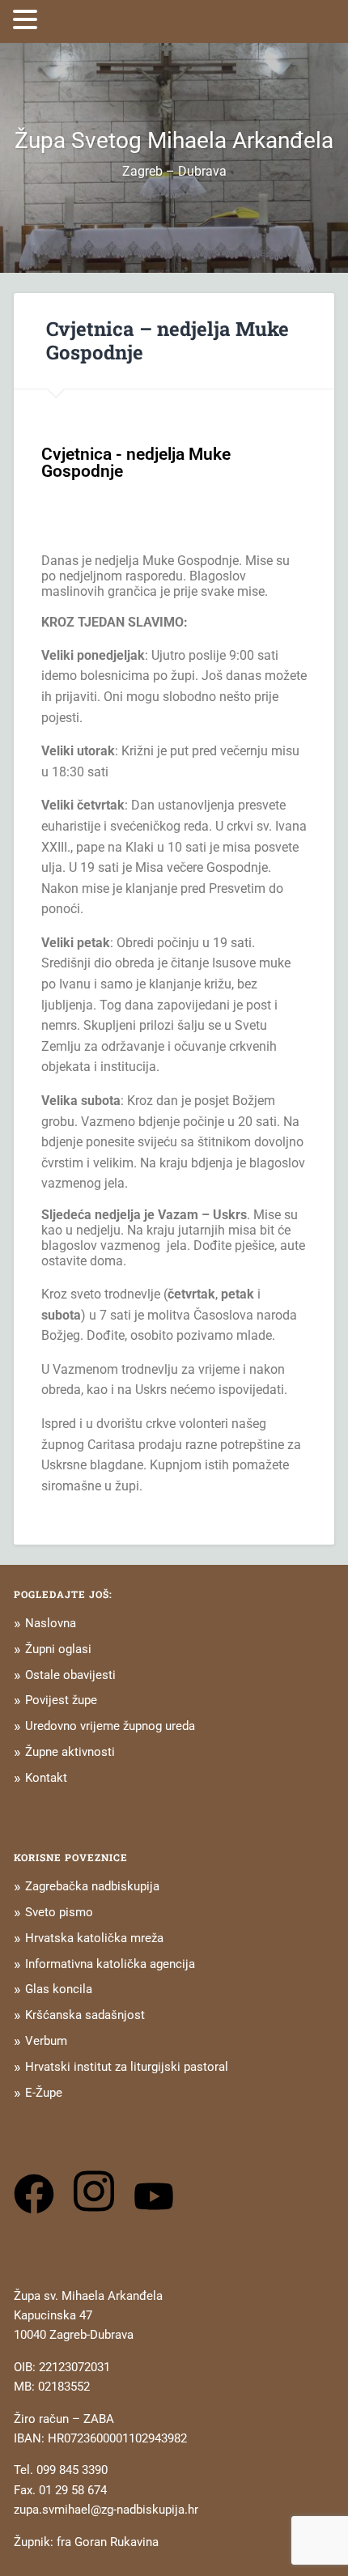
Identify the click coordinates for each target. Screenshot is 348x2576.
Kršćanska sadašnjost (85, 2015)
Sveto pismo (59, 1912)
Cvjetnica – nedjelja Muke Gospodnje (168, 340)
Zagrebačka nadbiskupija (92, 1886)
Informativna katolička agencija (110, 1964)
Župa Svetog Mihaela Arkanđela (174, 140)
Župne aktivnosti (70, 1752)
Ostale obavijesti (70, 1675)
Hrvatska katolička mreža (94, 1938)
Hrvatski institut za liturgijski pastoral (127, 2067)
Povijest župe (61, 1700)
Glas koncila (59, 1989)
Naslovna (51, 1623)
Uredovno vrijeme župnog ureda (110, 1726)
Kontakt (46, 1778)
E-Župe (44, 2093)
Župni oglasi (58, 1649)
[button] (28, 19)
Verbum (46, 2041)
